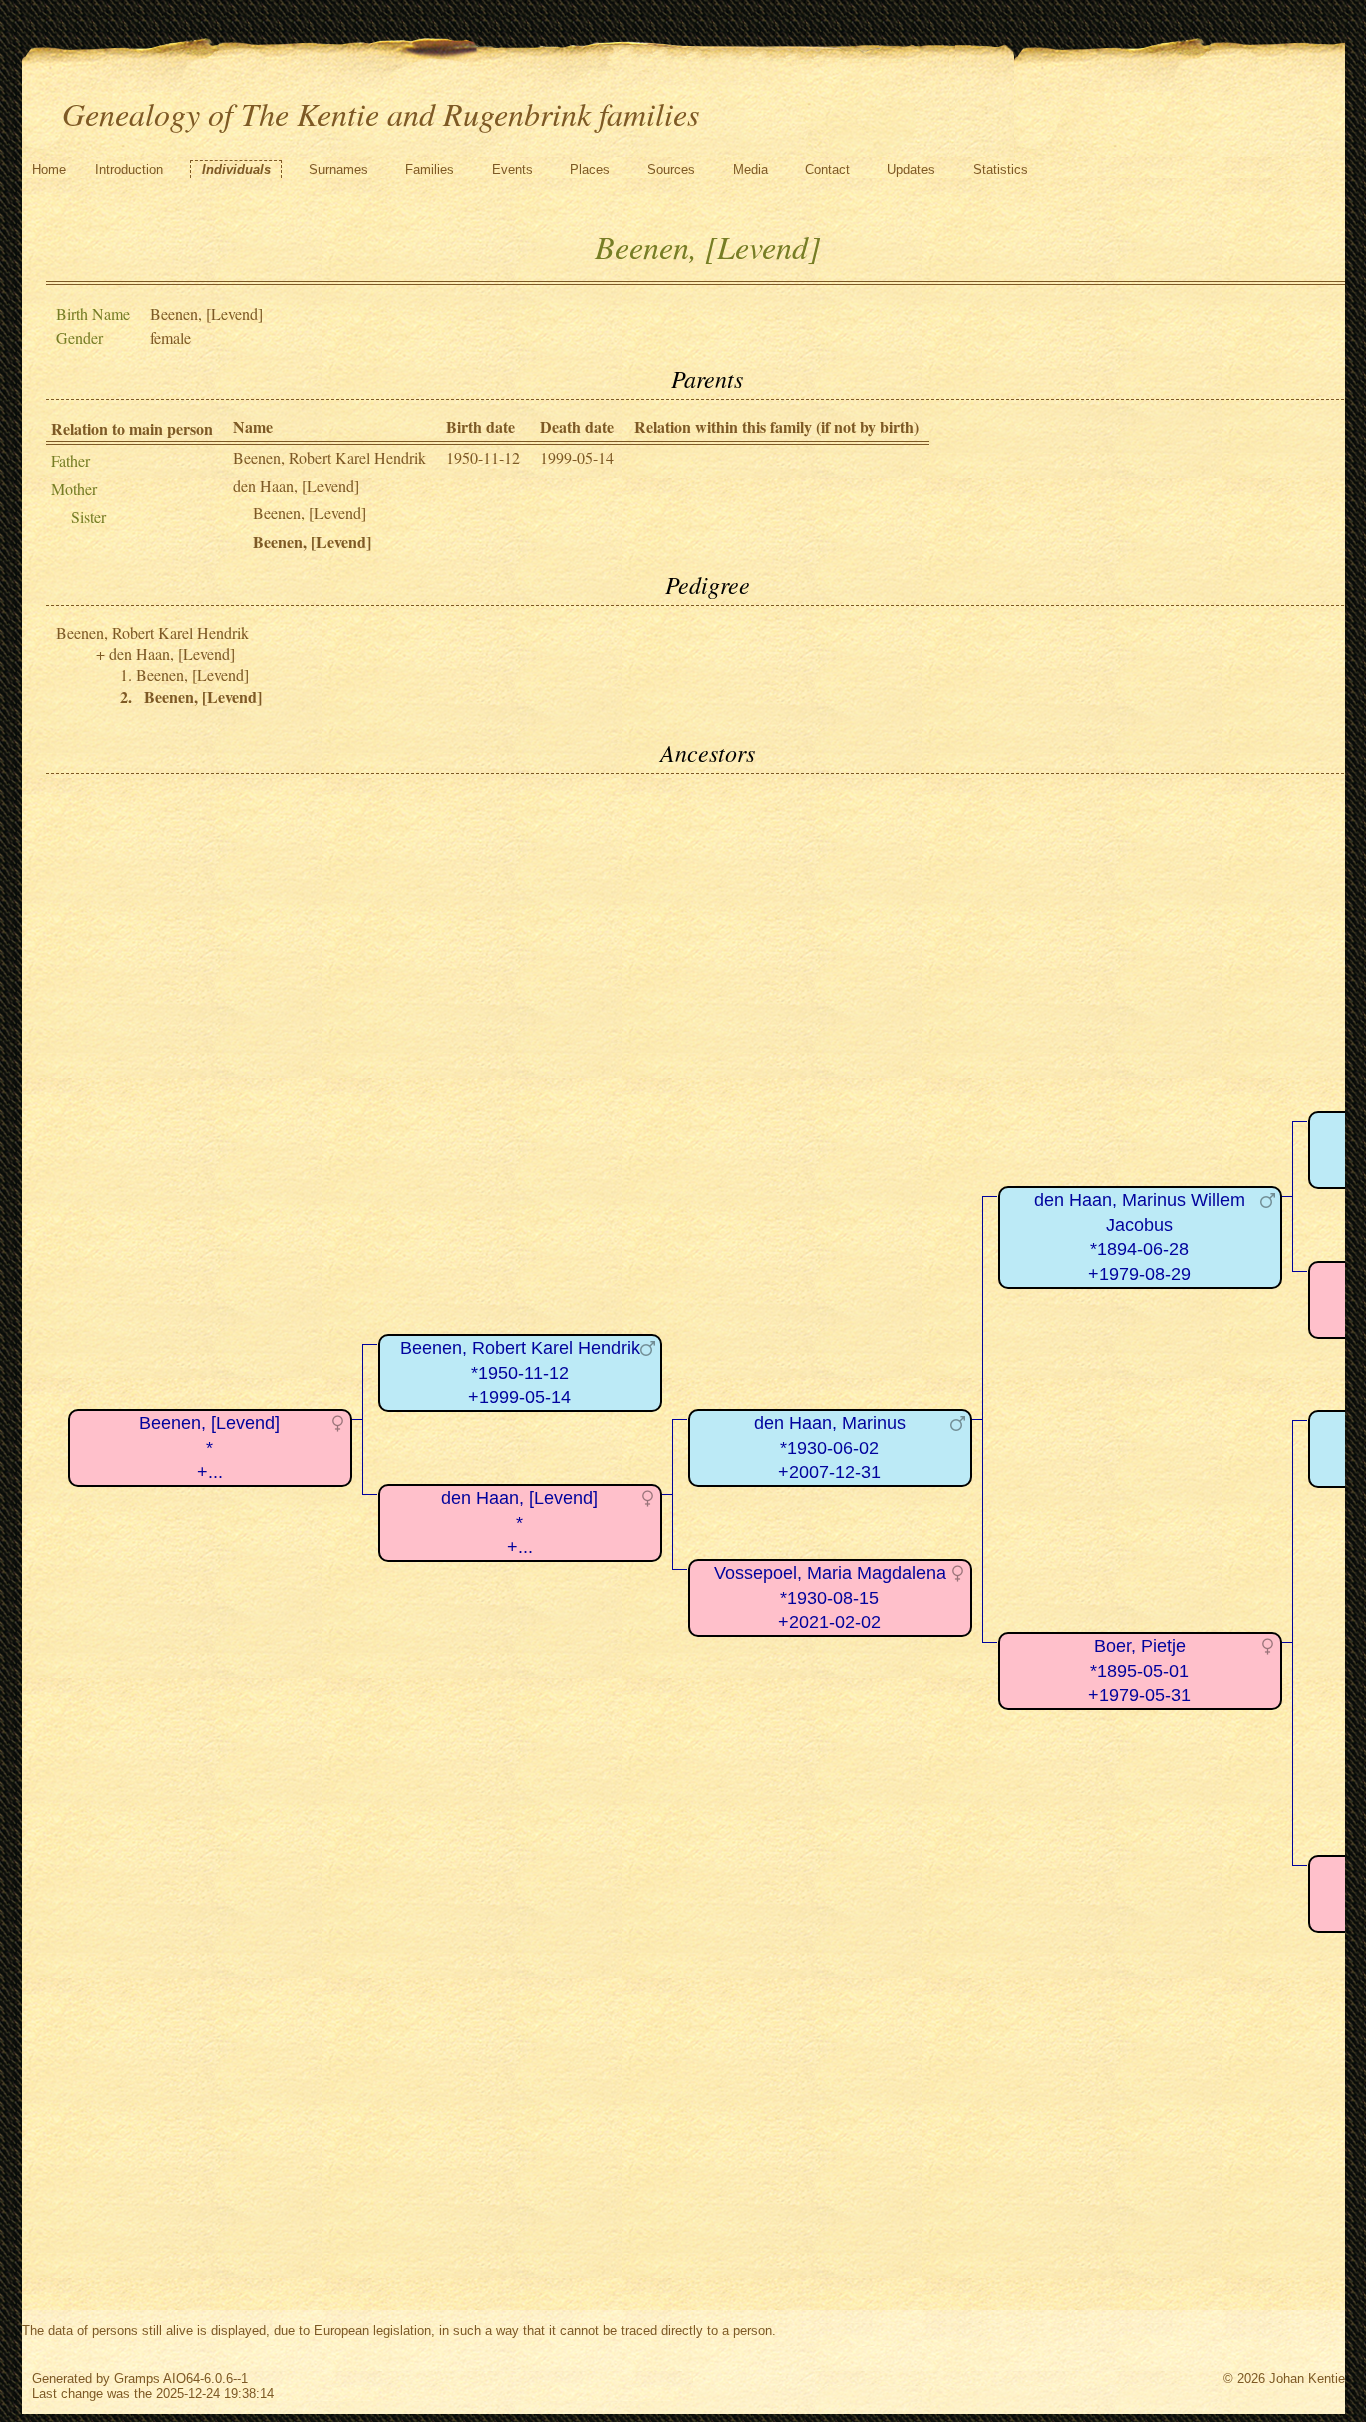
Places (590, 169)
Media (750, 169)
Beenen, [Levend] (309, 512)
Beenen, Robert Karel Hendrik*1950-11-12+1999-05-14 (520, 1372)
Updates (911, 169)
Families (429, 169)
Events (512, 169)
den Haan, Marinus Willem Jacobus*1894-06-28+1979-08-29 (1139, 1237)
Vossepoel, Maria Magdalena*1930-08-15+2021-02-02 (830, 1597)
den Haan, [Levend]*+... (519, 1522)
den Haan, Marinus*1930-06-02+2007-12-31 (830, 1447)
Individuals (236, 169)
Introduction (129, 169)
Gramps (137, 2378)
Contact (827, 169)
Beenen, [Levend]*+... (209, 1447)
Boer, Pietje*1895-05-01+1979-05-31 (1139, 1670)
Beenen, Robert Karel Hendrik (329, 457)
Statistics (1000, 169)
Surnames (338, 169)
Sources (671, 169)
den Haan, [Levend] (296, 485)
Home (49, 169)
